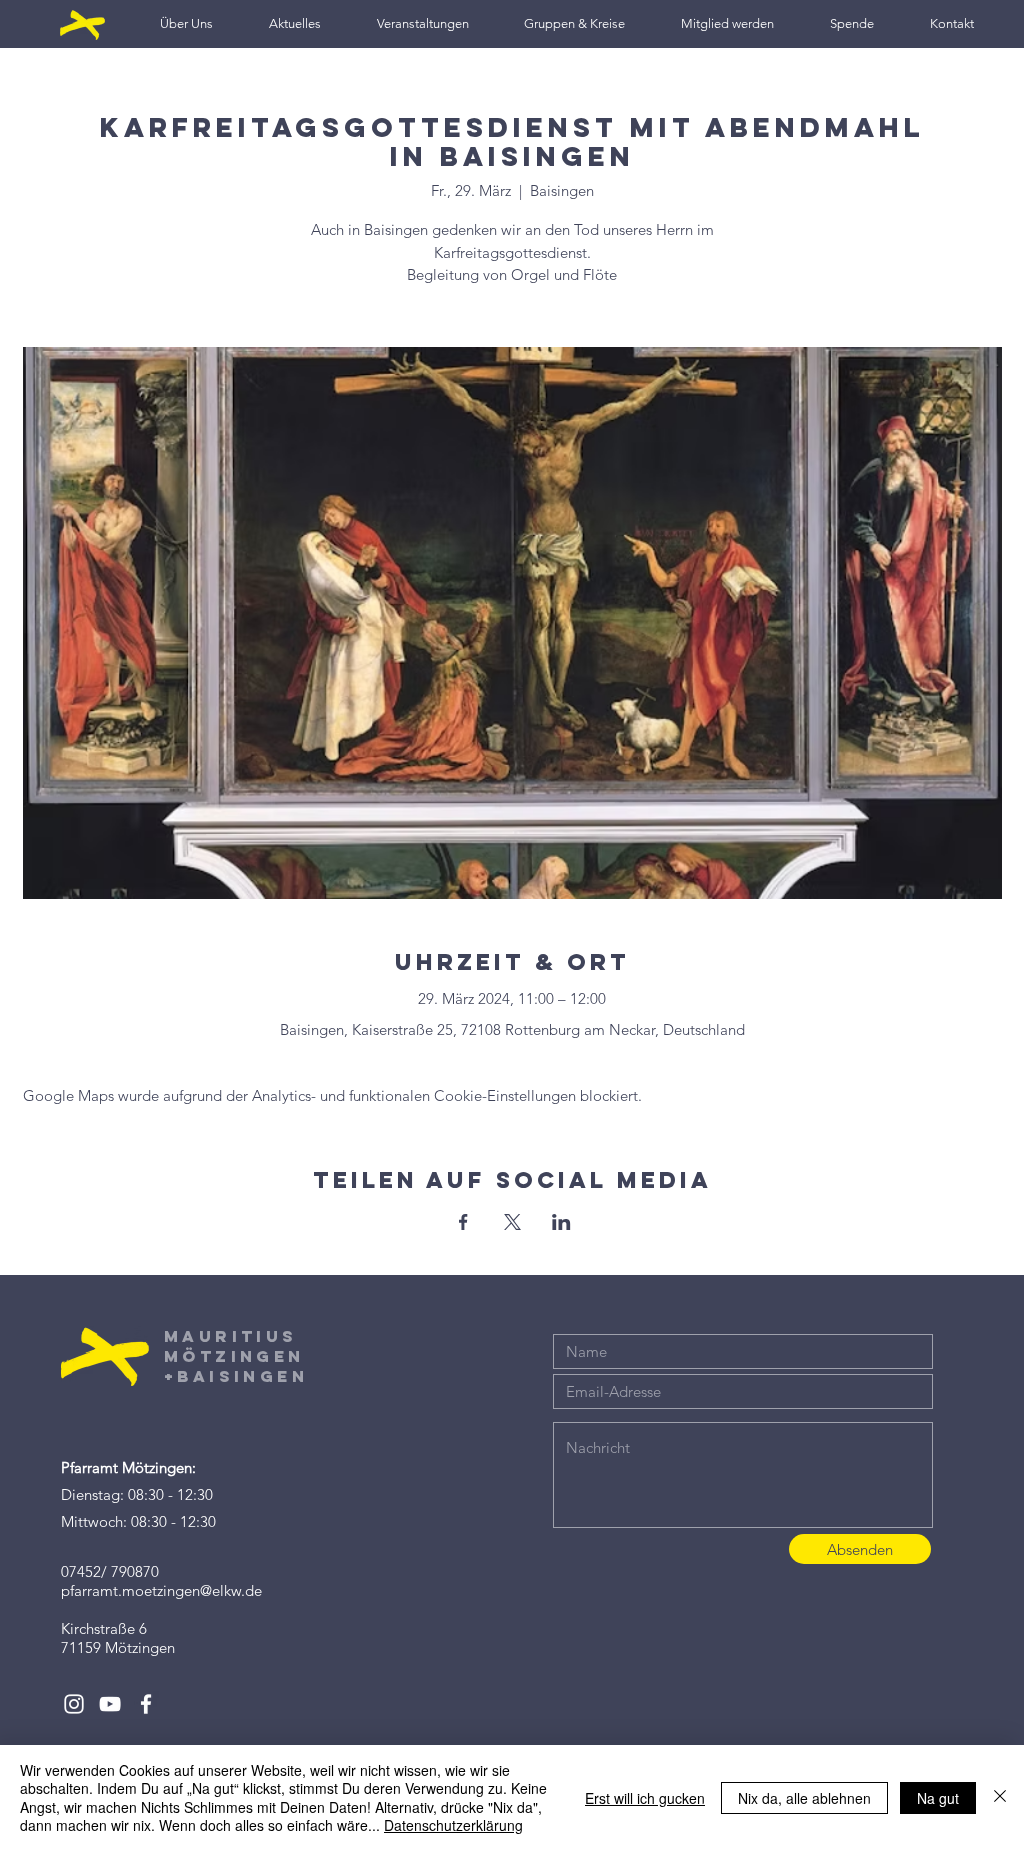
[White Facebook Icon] (146, 1704)
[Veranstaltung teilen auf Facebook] (463, 1222)
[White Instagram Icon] (74, 1704)
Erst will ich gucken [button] (645, 1798)
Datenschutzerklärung (453, 1825)
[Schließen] (1000, 1797)
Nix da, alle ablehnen (804, 1798)
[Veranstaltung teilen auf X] (512, 1222)
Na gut (938, 1798)
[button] (186, 23)
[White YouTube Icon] (110, 1704)
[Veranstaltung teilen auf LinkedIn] (561, 1222)
